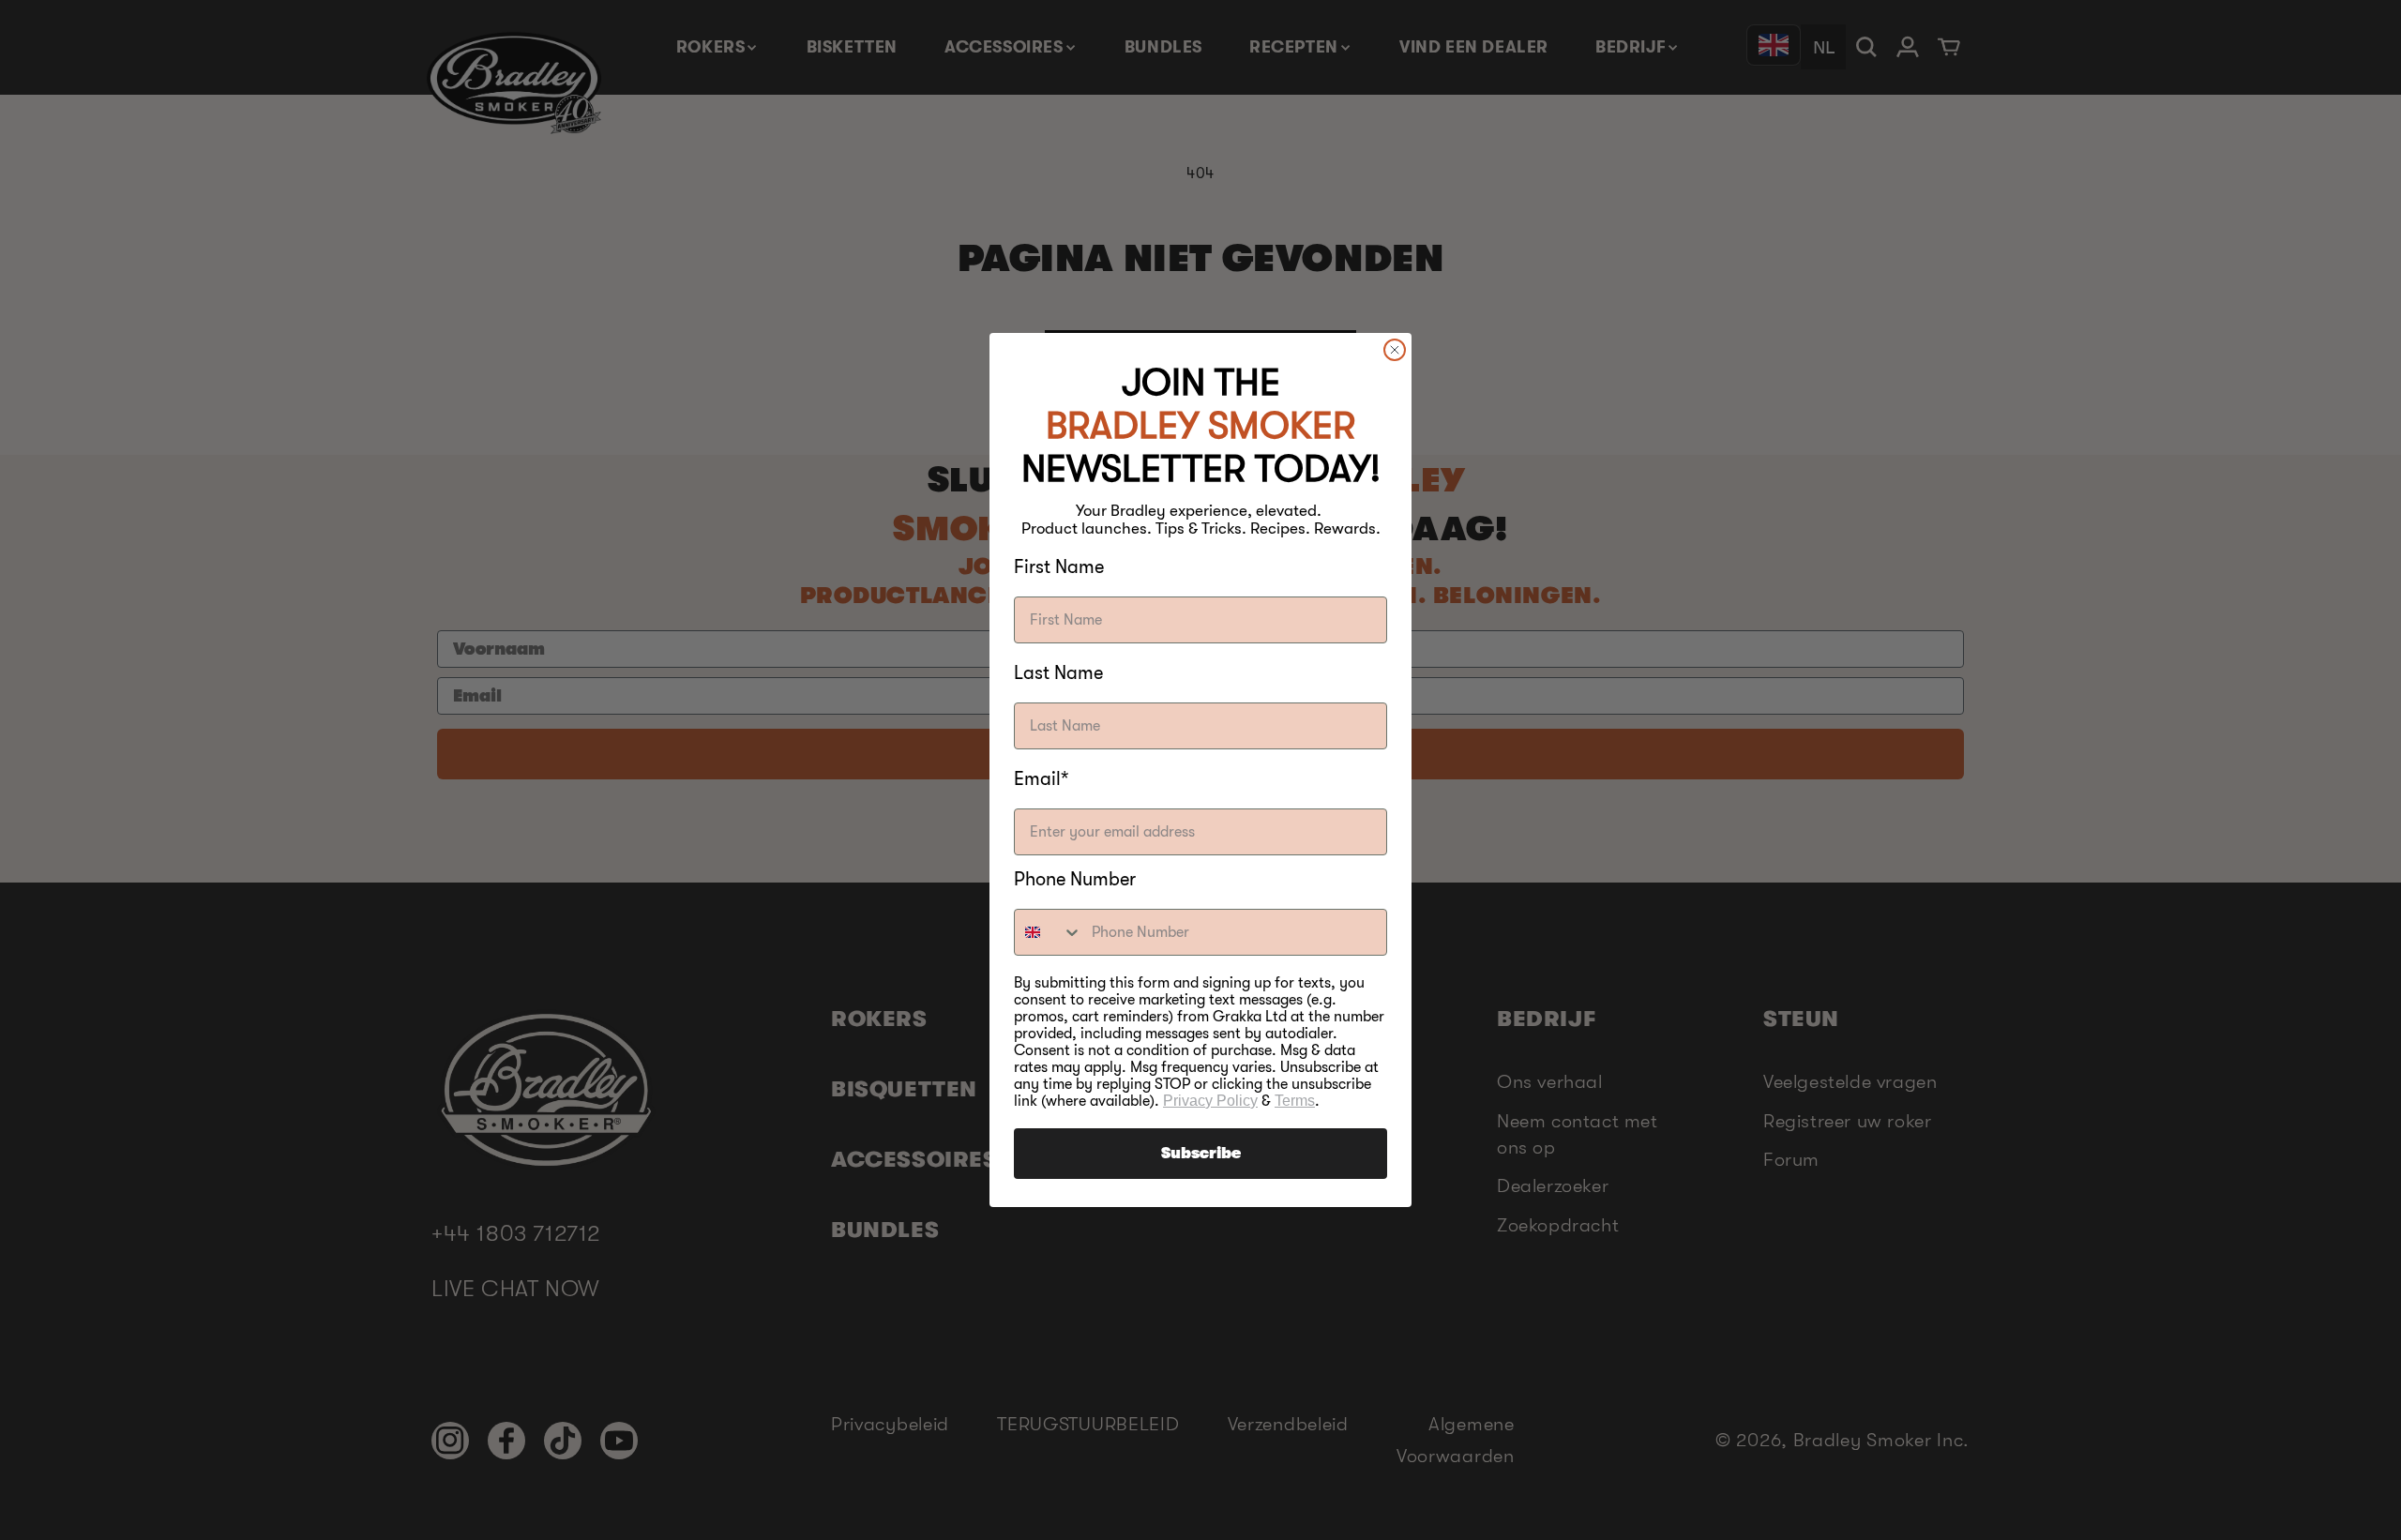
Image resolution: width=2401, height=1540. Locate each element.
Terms (1295, 1101)
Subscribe (1201, 1154)
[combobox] (1049, 932)
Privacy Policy (1210, 1101)
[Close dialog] (1395, 350)
